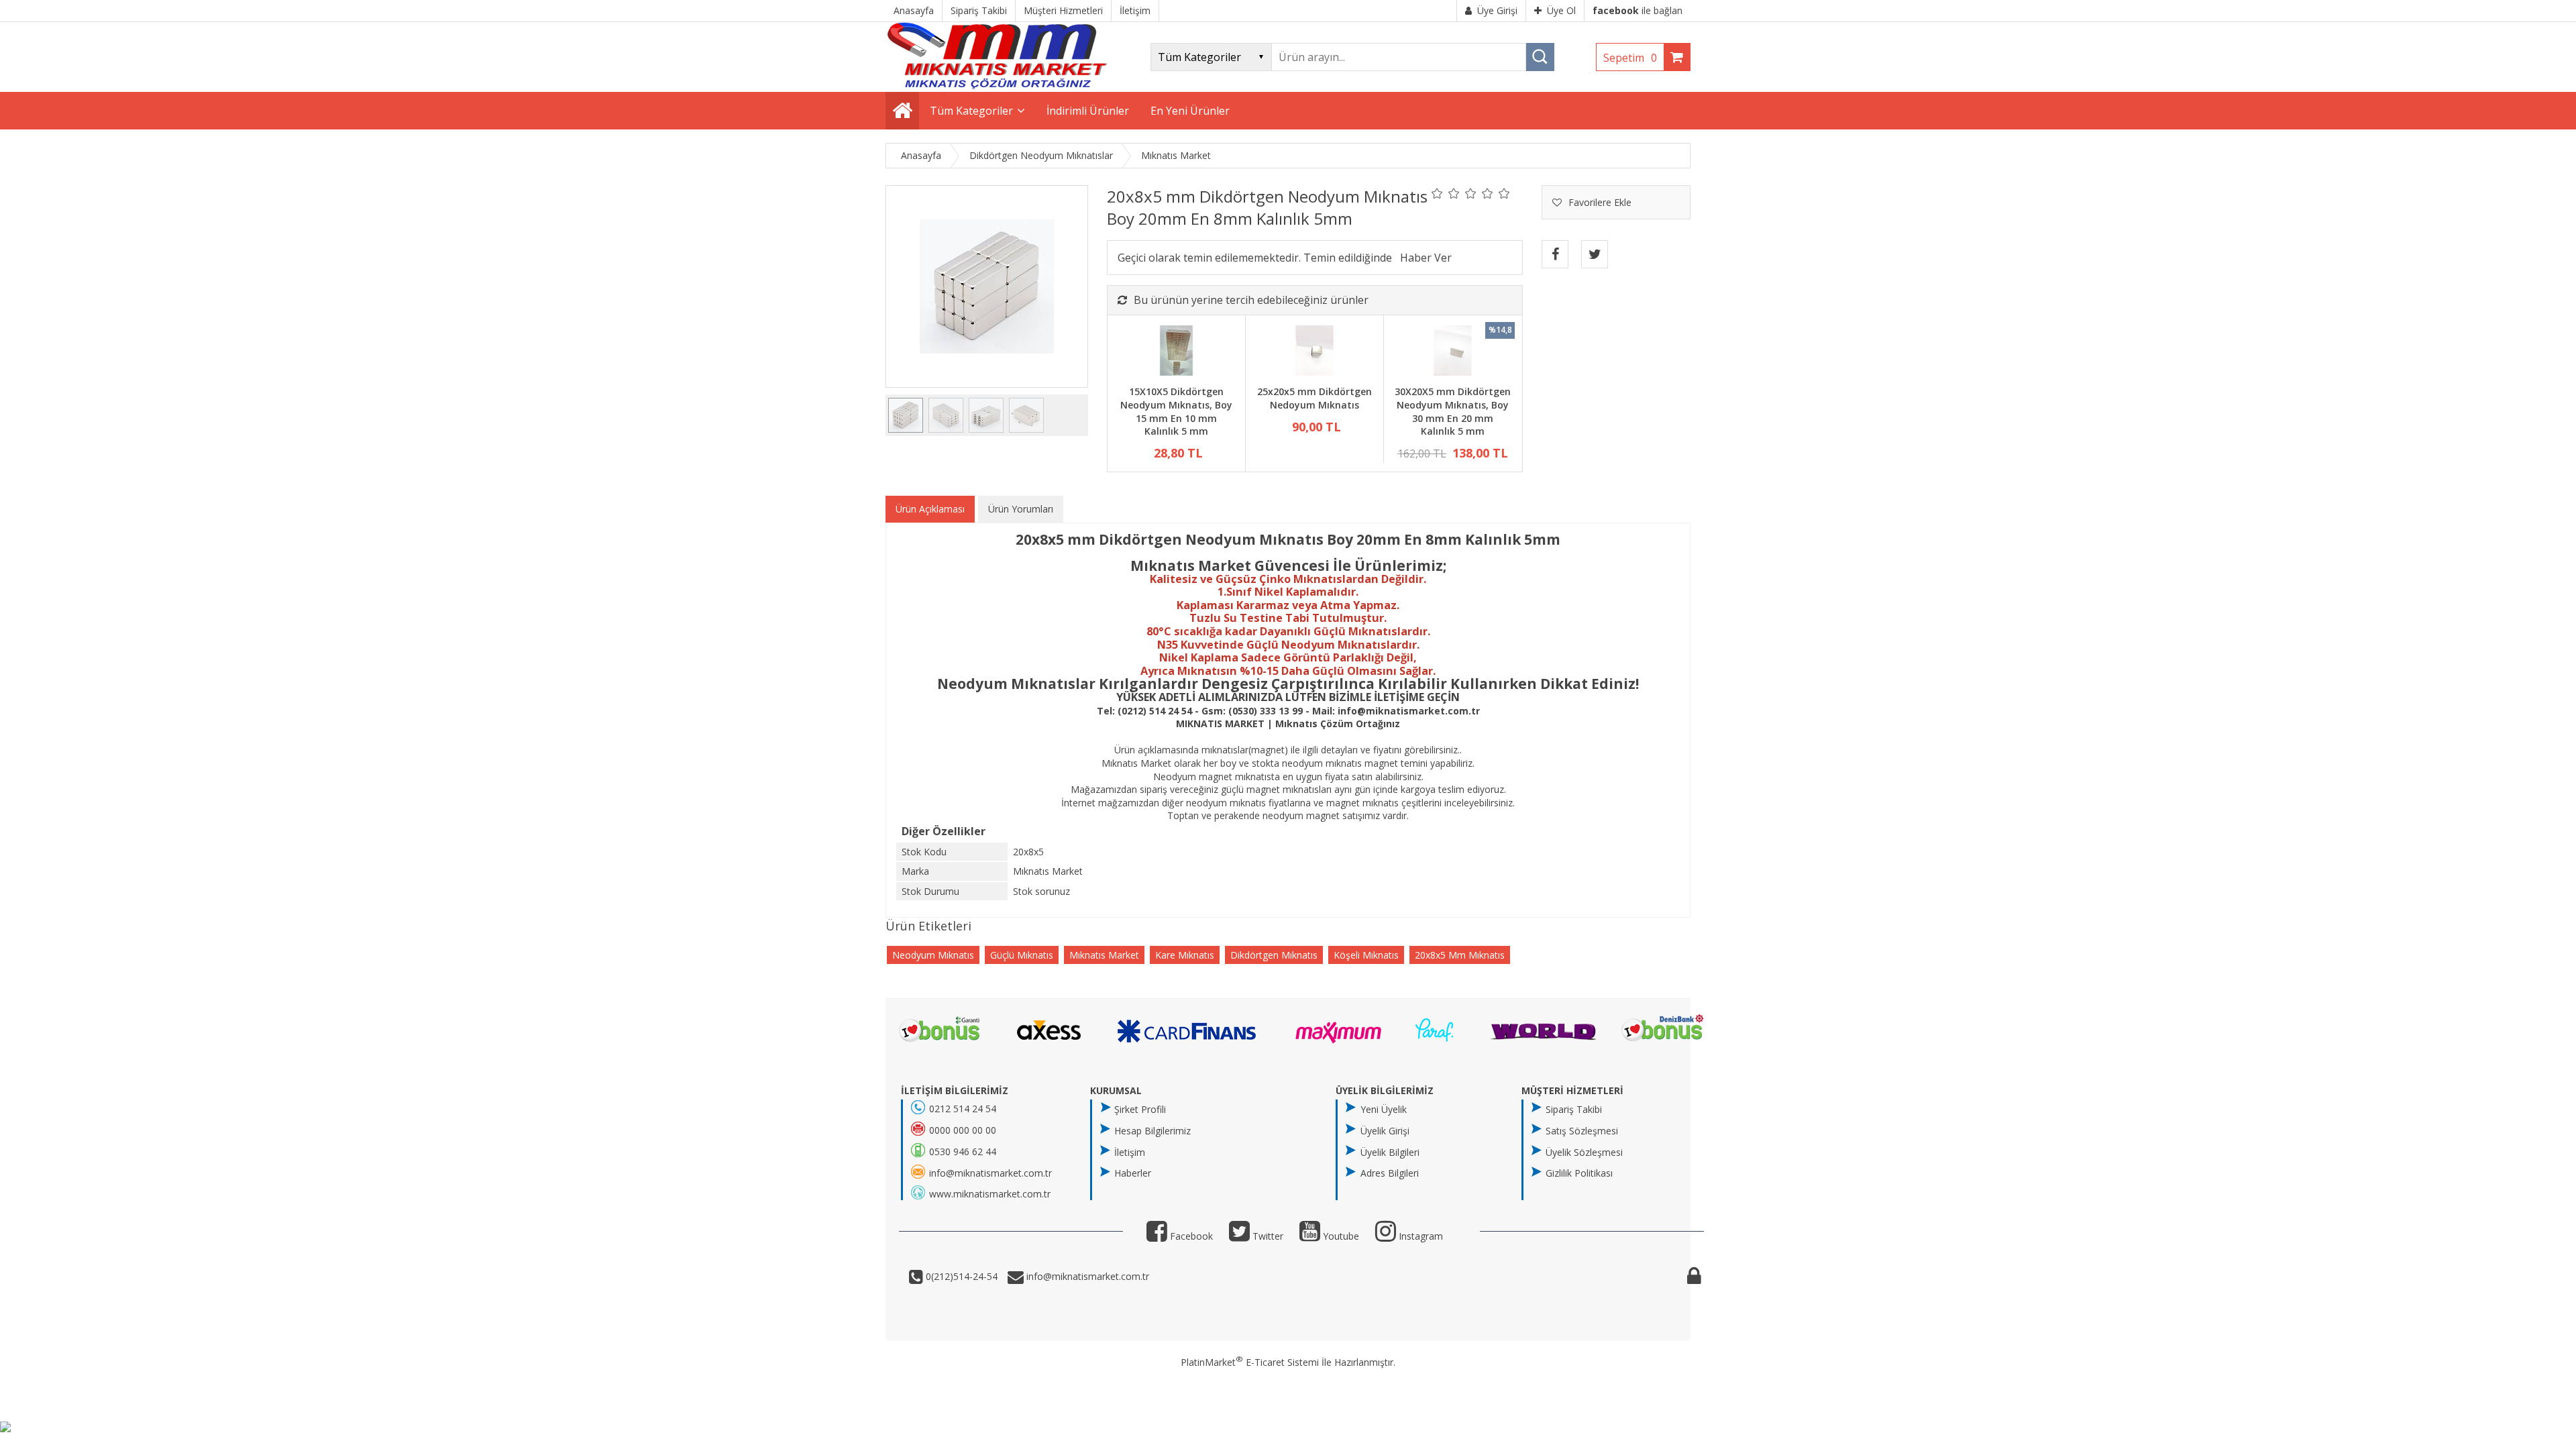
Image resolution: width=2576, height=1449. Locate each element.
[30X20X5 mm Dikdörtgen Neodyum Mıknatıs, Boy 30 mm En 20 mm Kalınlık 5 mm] (1453, 352)
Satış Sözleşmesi (1582, 1131)
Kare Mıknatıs (1185, 955)
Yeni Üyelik (1384, 1109)
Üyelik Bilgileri (1390, 1152)
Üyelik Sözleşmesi (1584, 1152)
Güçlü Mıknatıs (1022, 955)
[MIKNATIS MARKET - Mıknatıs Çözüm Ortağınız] (997, 86)
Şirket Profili (1140, 1109)
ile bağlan (1638, 10)
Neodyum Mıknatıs (933, 955)
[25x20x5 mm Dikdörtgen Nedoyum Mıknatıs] (1314, 352)
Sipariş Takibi (1574, 1109)
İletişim (1130, 1152)
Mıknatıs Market (1104, 955)
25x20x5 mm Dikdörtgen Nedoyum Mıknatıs (1314, 398)
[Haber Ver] (1426, 258)
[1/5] (1437, 193)
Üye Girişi (1497, 10)
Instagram (1419, 1236)
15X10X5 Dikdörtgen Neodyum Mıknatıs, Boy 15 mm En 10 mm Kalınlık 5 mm (1176, 411)
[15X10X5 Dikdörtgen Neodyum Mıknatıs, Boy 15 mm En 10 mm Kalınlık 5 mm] (1176, 352)
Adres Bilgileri (1390, 1173)
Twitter (1267, 1236)
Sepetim (1630, 58)
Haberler (1133, 1173)
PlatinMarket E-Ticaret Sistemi (1250, 1362)
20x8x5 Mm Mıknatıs (1460, 955)
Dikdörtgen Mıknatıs (1274, 955)
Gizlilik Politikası (1579, 1173)
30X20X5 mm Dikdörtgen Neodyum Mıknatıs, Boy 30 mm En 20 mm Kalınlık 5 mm (1453, 411)
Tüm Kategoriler (971, 111)
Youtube (1340, 1236)
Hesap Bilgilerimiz (1152, 1131)
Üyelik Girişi (1385, 1131)
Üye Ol (1561, 10)
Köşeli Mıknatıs (1366, 955)
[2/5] (1446, 193)
